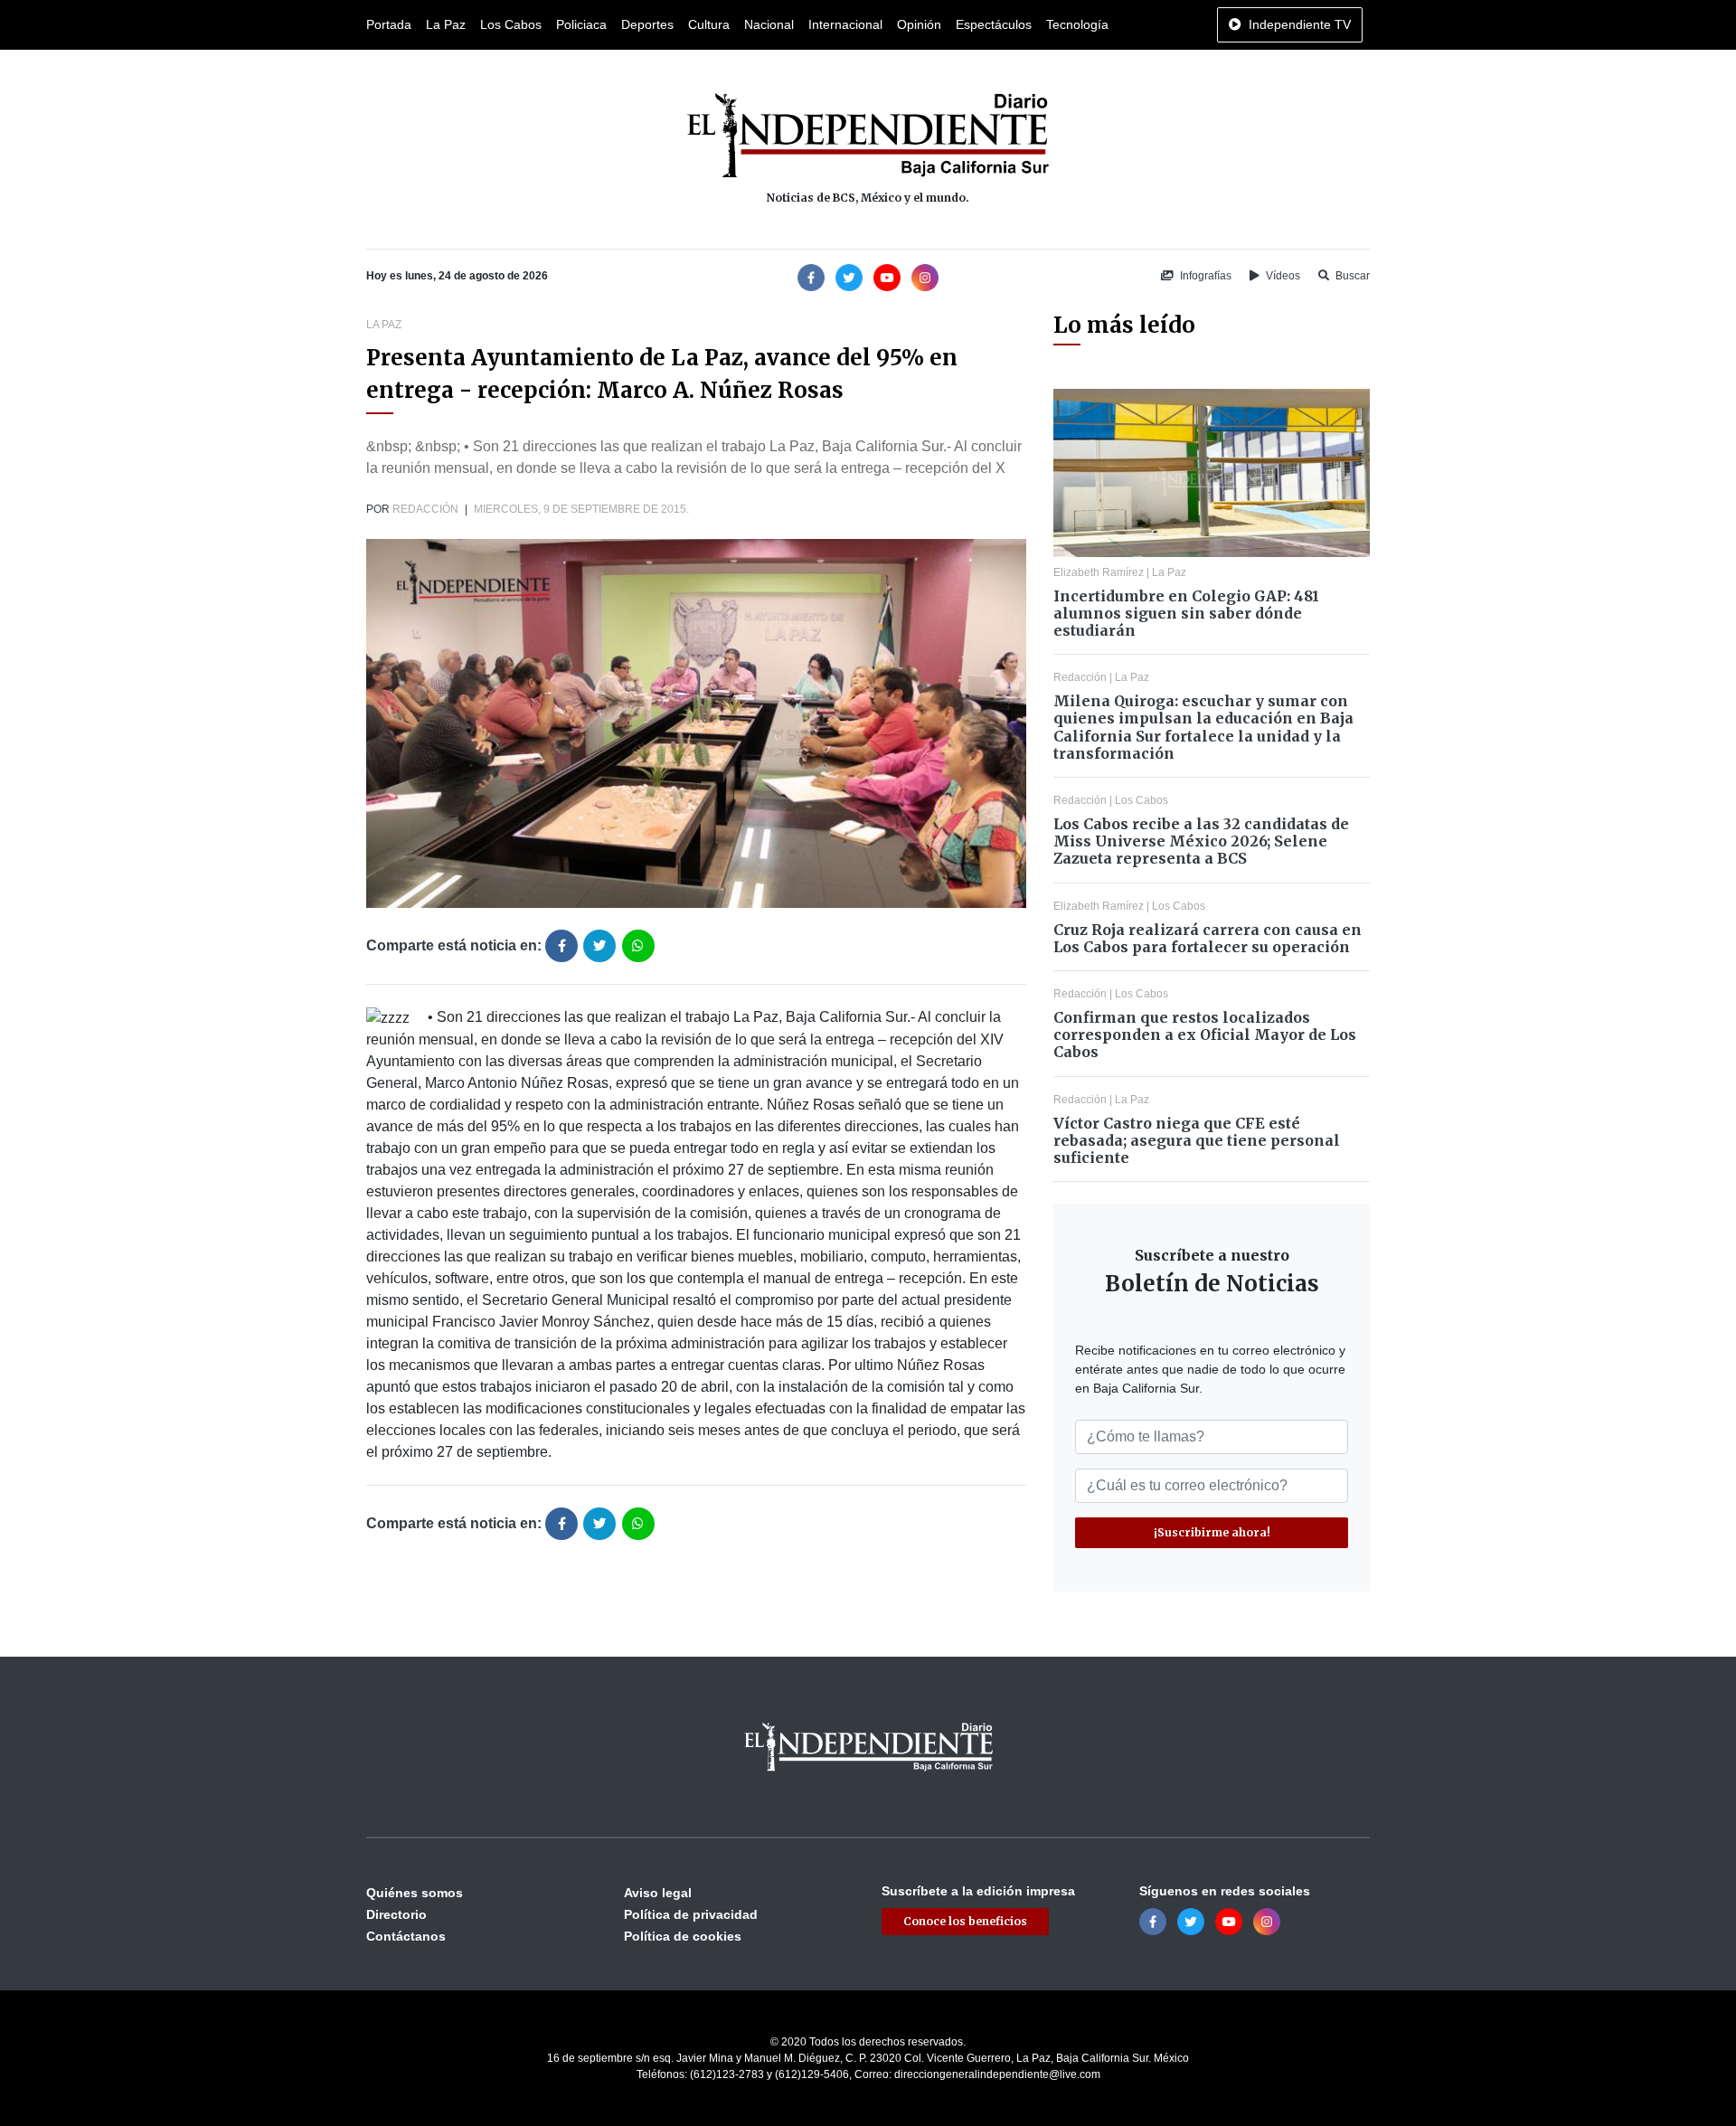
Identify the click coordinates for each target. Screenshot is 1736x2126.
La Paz (446, 24)
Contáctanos (406, 1936)
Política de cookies (683, 1936)
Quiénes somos (415, 1893)
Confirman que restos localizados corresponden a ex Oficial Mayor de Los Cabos (1205, 1035)
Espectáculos (994, 24)
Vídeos (1282, 276)
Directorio (396, 1914)
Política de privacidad (691, 1914)
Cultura (709, 24)
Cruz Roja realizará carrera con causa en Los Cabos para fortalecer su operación (1208, 938)
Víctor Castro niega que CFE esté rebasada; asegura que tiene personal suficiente (1197, 1140)
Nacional (769, 24)
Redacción (425, 509)
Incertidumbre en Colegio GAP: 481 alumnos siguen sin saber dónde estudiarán (1186, 613)
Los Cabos (511, 24)
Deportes (647, 24)
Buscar (1351, 276)
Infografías (1204, 276)
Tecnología (1077, 24)
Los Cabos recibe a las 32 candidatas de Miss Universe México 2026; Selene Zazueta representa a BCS (1201, 841)
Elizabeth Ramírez (1099, 572)
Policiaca (581, 24)
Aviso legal (658, 1893)
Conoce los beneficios (965, 1921)
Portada (389, 24)
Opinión (919, 24)
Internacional (845, 24)
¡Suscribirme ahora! (1212, 1532)
